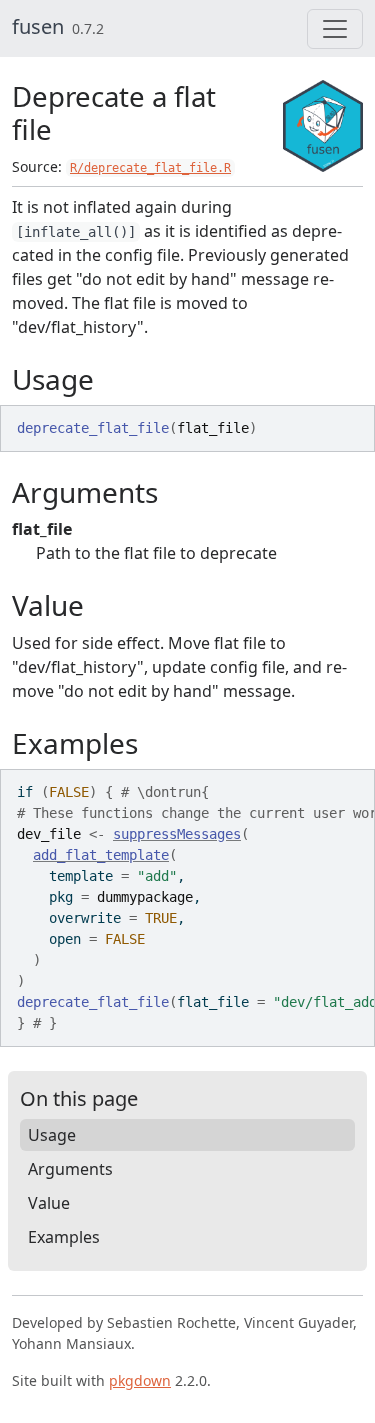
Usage (52, 1135)
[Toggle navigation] (335, 29)
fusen (38, 26)
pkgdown (140, 1380)
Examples (64, 1237)
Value (49, 1203)
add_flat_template (101, 855)
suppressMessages (177, 834)
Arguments (70, 1169)
